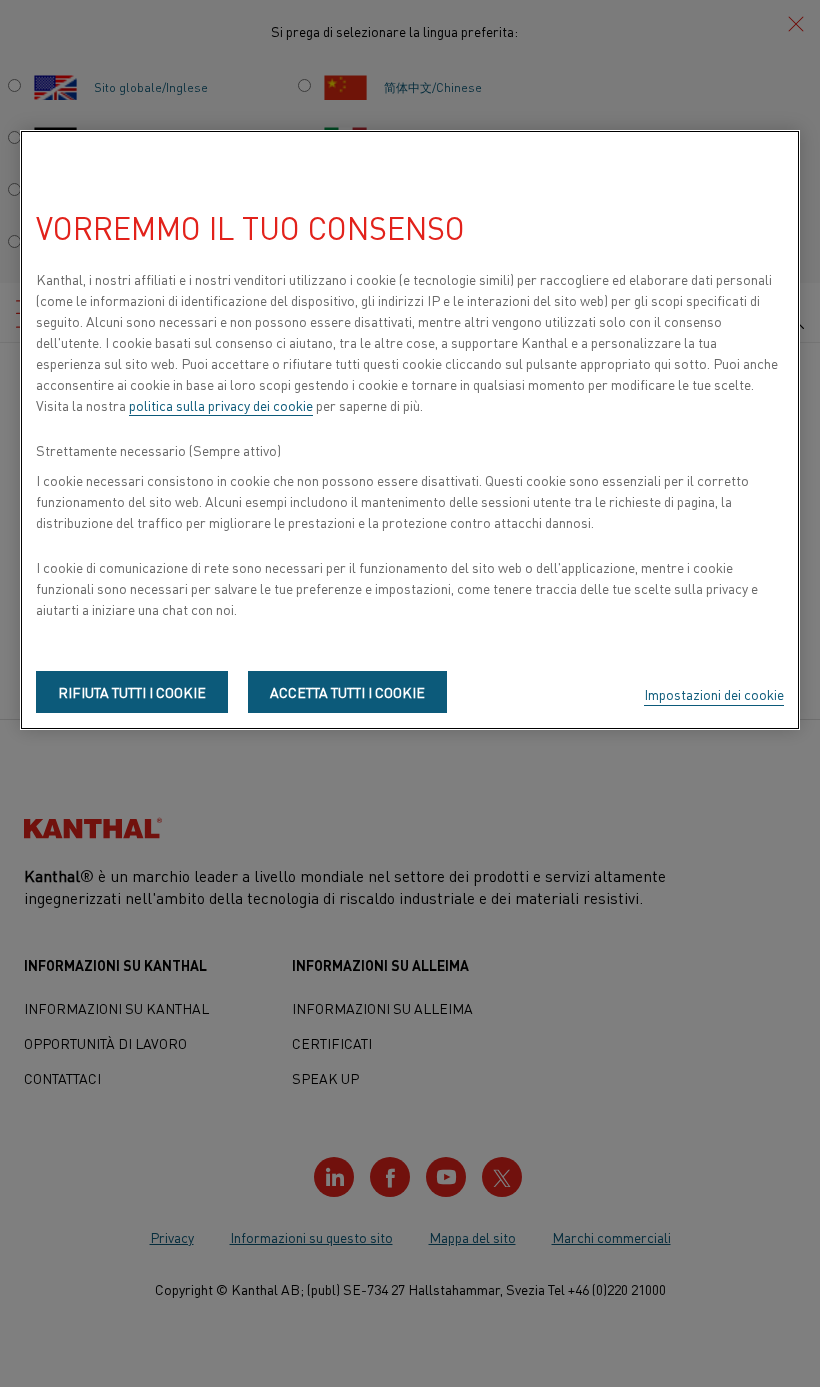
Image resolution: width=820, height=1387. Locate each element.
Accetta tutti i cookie (347, 692)
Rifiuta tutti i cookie (132, 692)
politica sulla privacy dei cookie (221, 405)
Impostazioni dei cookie (714, 694)
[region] (410, 430)
